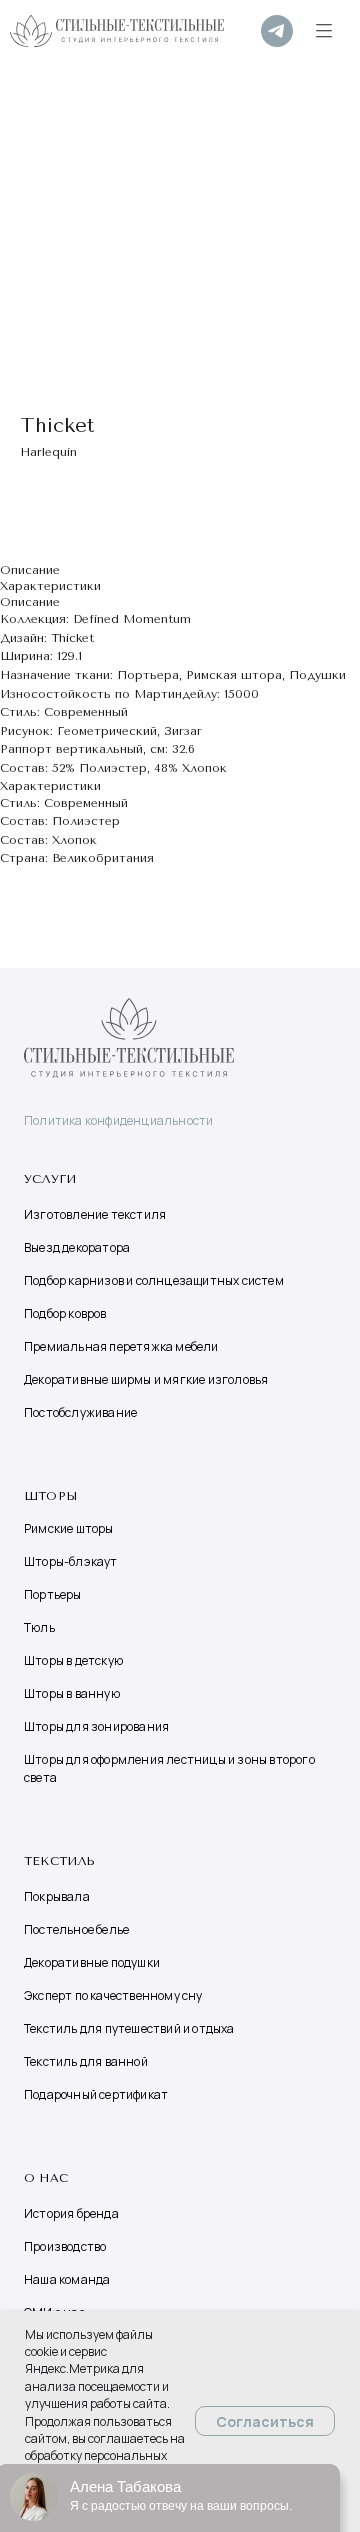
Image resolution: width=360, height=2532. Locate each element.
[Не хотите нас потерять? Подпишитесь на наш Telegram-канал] (277, 31)
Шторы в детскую (73, 1660)
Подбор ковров (65, 1313)
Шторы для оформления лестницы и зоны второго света (169, 1768)
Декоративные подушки (92, 1962)
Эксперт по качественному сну (113, 1995)
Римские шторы (69, 1528)
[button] (324, 31)
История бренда (71, 2213)
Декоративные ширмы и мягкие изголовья (146, 1379)
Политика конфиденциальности (118, 1120)
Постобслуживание (80, 1412)
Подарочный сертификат (96, 2094)
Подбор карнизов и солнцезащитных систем (154, 1280)
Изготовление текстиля (95, 1214)
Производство (65, 2246)
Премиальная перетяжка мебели (121, 1346)
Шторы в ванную (72, 1693)
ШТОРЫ (50, 1496)
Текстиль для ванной (86, 2061)
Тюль (39, 1627)
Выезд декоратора (77, 1247)
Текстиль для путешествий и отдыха (129, 2028)
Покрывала (57, 1896)
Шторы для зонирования (96, 1726)
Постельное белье (76, 1929)
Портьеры (53, 1594)
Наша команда (67, 2279)
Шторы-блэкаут (71, 1561)
